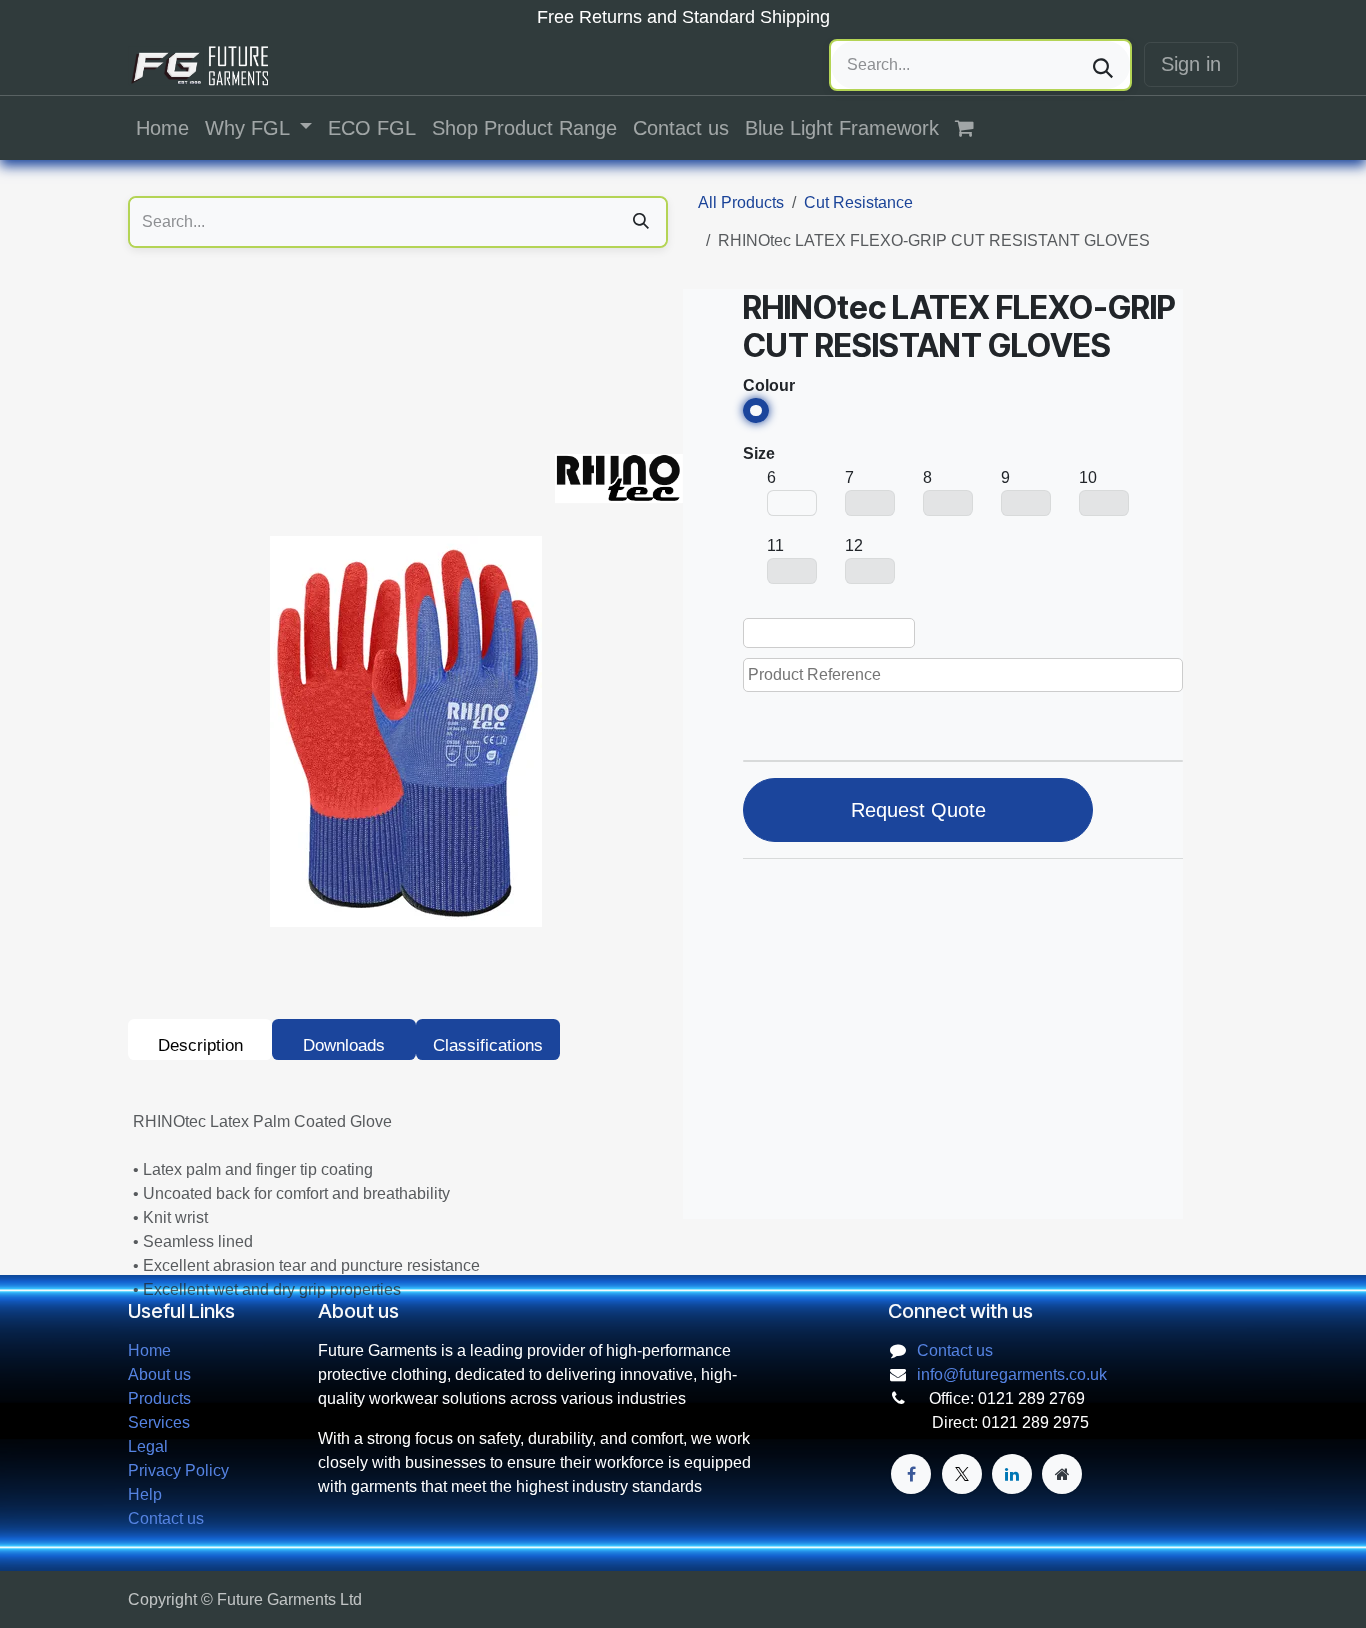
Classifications (488, 1045)
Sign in (1191, 64)
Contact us (166, 1518)
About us (159, 1374)
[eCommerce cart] (975, 128)
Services (159, 1422)
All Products (741, 202)
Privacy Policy (178, 1470)
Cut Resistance (858, 202)
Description (200, 1045)
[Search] (1103, 65)
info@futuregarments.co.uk (1012, 1374)
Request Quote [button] (918, 810)
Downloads (344, 1045)
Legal (148, 1446)
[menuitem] (162, 128)
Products (159, 1398)
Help (145, 1494)
